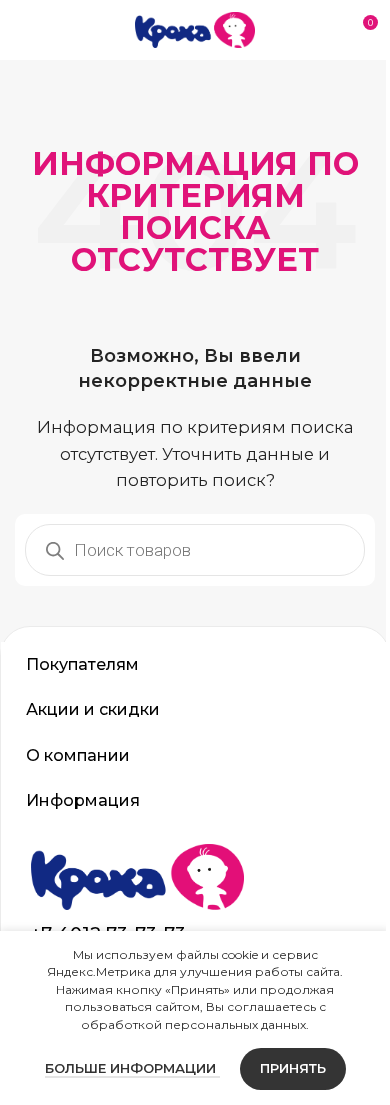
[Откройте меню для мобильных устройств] (23, 30)
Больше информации (124, 1068)
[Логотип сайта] (195, 28)
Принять (285, 1068)
